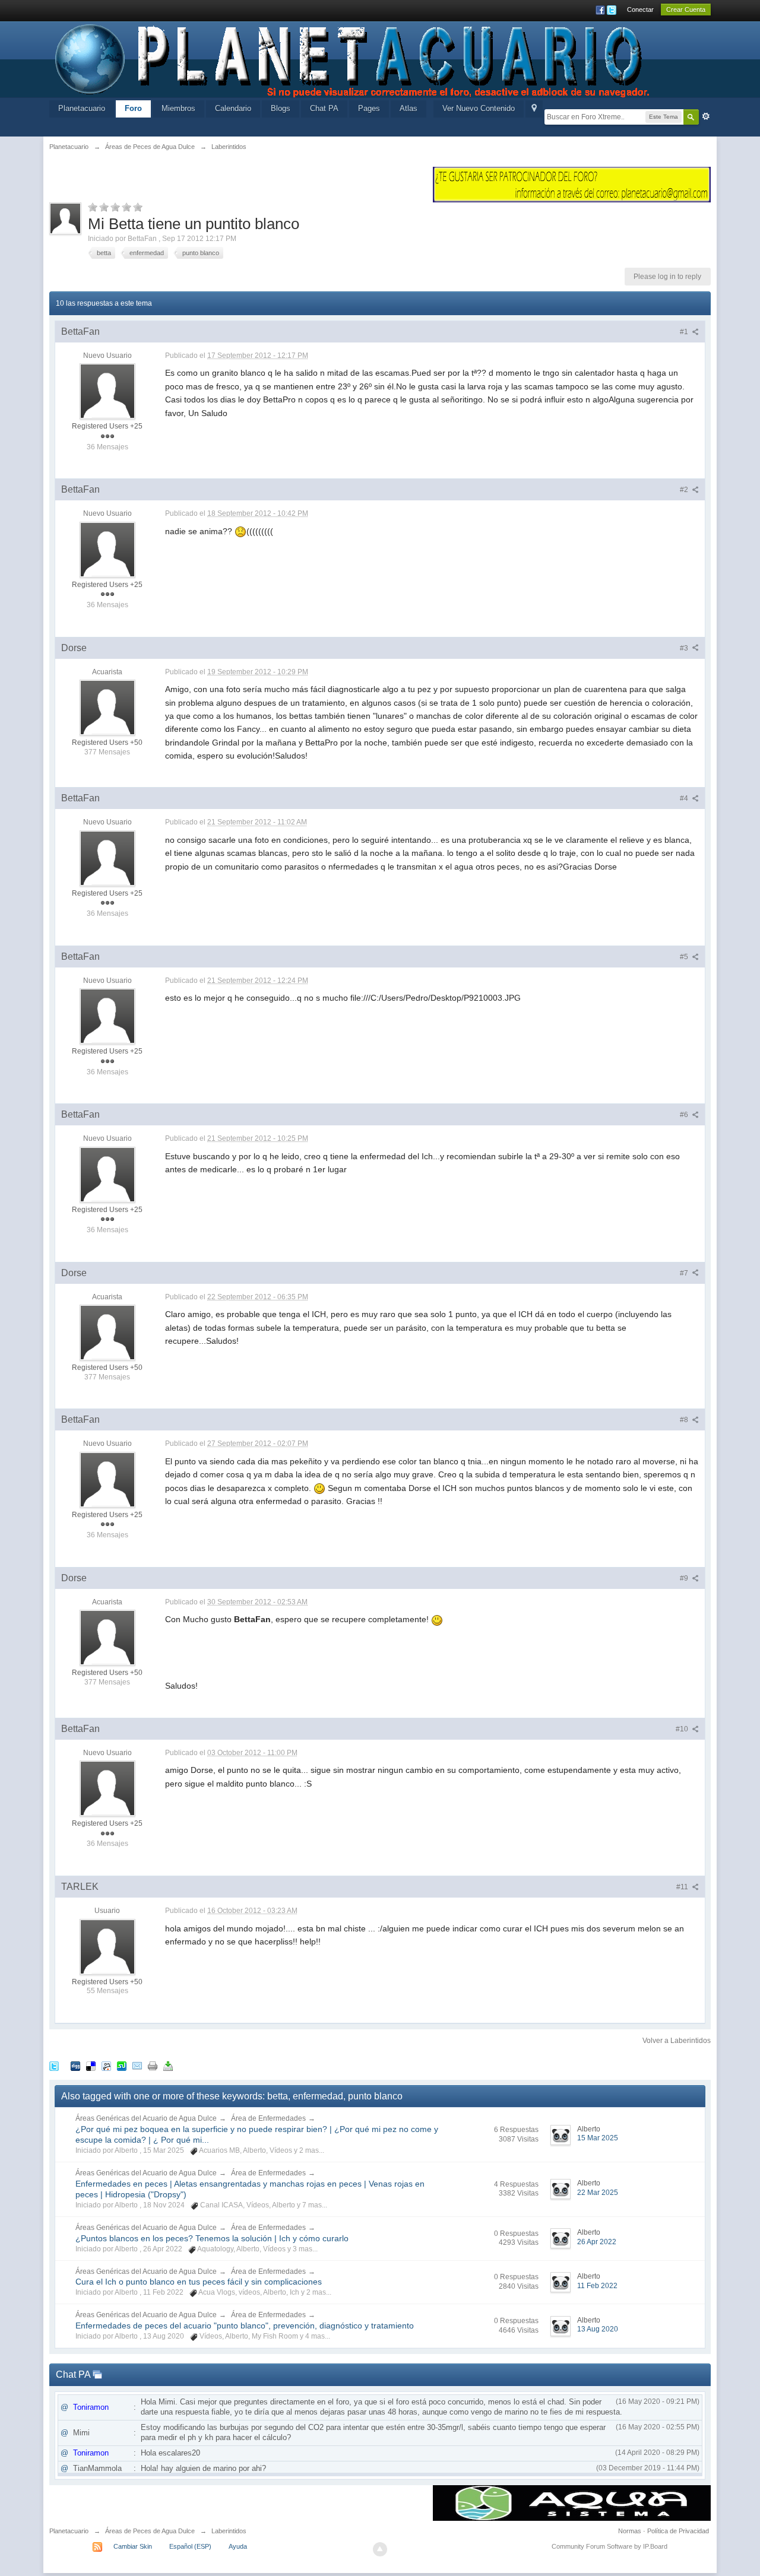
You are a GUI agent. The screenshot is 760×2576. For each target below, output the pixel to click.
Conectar (640, 9)
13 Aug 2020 (598, 2329)
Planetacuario (82, 108)
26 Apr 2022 (597, 2242)
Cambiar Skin (133, 2546)
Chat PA (324, 108)
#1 (685, 332)
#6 (685, 1115)
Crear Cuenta (686, 9)
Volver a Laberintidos (677, 2041)
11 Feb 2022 (597, 2286)
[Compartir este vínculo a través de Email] (137, 2065)
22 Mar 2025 (598, 2193)
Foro (133, 108)
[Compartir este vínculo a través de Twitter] (54, 2065)
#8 (685, 1420)
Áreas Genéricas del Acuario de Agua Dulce (146, 2118)
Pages (369, 108)
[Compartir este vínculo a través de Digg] (75, 2065)
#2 (685, 490)
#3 (685, 648)
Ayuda (238, 2546)
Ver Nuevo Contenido (479, 108)
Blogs (281, 108)
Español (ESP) (190, 2546)
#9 (685, 1578)
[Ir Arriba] (380, 2549)
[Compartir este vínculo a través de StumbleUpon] (122, 2065)
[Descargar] (168, 2065)
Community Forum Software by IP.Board (609, 2546)
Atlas (408, 108)
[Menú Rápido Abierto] (534, 109)
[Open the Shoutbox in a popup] (97, 2374)
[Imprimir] (153, 2065)
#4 (685, 798)
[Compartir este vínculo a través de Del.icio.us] (91, 2065)
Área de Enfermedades (268, 2118)
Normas (630, 2531)
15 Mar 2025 (598, 2138)
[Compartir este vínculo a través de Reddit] (106, 2065)
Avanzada (706, 116)
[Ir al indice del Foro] (353, 58)
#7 (685, 1273)
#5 (685, 957)
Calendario (233, 108)
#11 (683, 1887)
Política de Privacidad (678, 2531)
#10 (683, 1729)
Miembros (178, 108)
